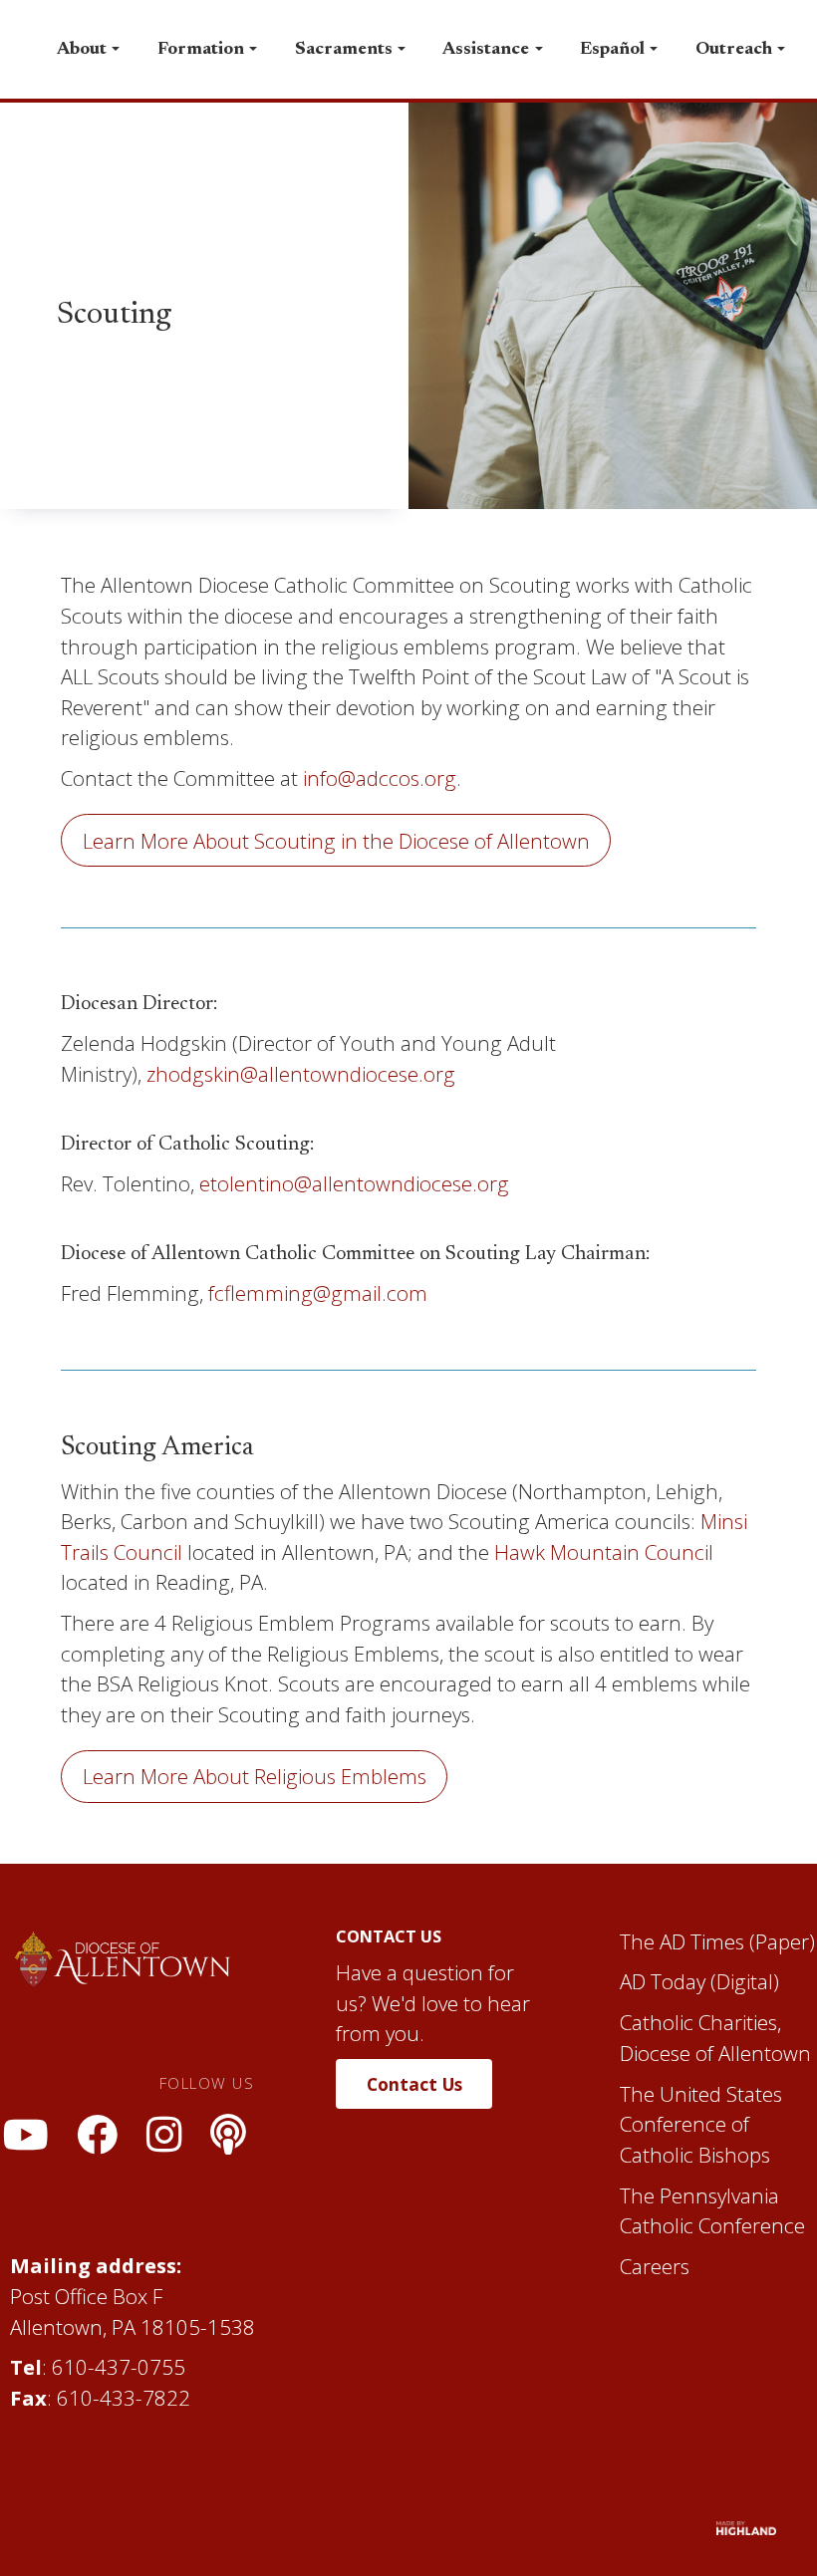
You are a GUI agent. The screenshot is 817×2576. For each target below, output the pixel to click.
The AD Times (682, 1941)
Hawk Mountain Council (604, 1552)
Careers (655, 2266)
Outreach (734, 49)
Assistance (486, 49)
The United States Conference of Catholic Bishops (701, 2124)
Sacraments (344, 49)
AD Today (663, 1981)
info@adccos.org (380, 778)
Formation (201, 49)
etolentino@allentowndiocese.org (354, 1183)
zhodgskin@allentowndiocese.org (301, 1074)
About (82, 49)
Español (612, 49)
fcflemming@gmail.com (318, 1293)
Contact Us (414, 2084)
